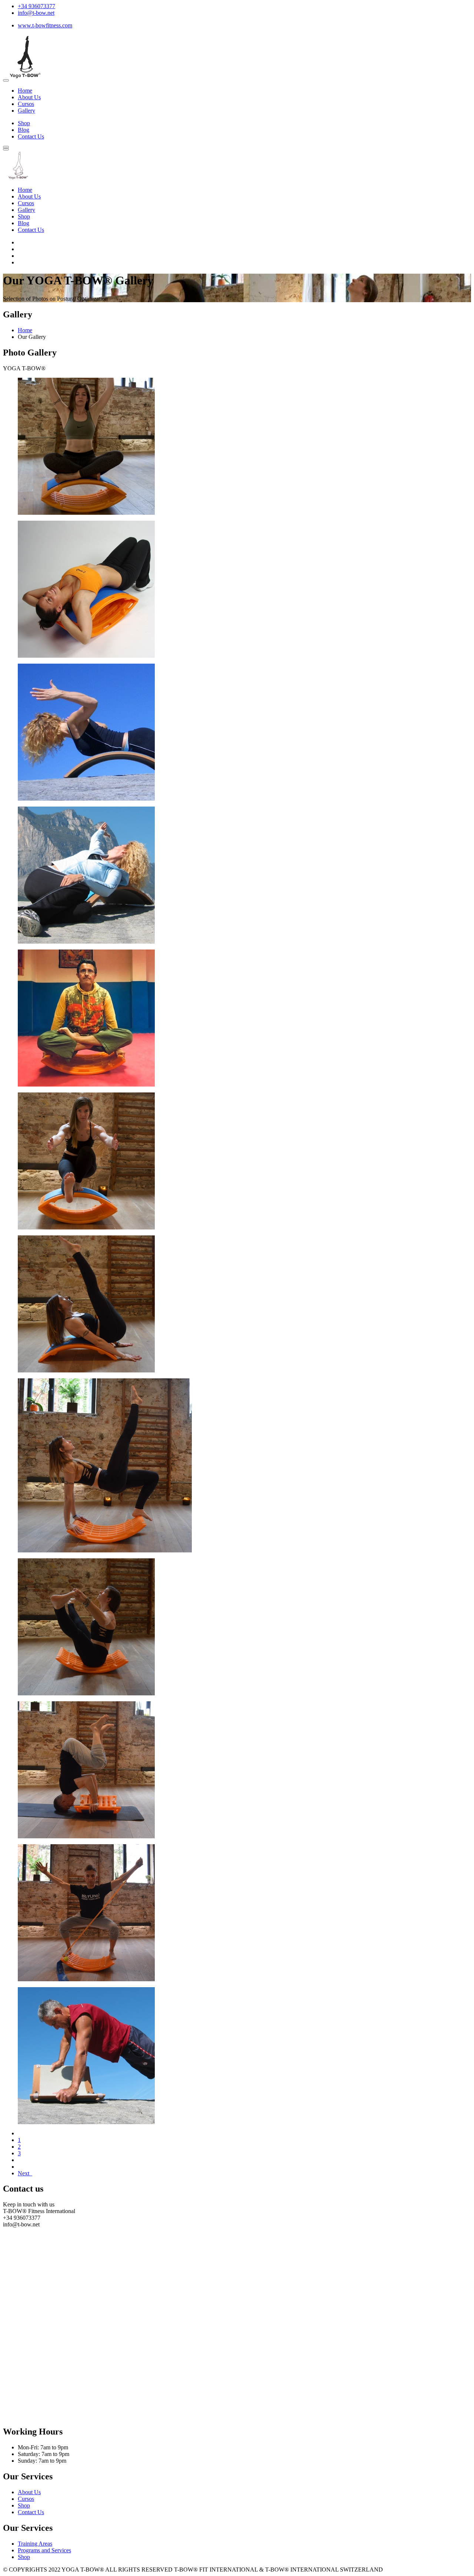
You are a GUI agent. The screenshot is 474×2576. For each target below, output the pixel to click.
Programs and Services (44, 2550)
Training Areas (35, 2544)
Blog (24, 130)
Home (25, 91)
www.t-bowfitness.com (45, 25)
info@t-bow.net (36, 13)
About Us (29, 97)
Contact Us (31, 136)
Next (25, 2173)
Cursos (26, 104)
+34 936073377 (36, 6)
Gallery (26, 111)
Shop (24, 123)
